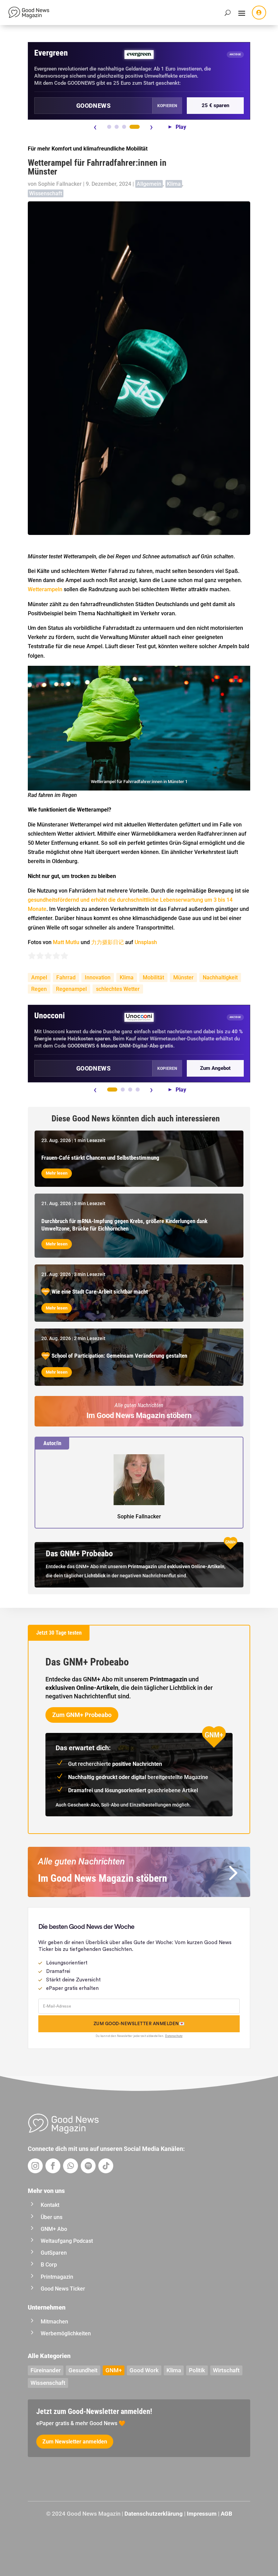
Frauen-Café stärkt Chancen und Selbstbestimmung (100, 1158)
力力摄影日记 (107, 942)
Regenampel (71, 989)
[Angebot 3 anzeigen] (124, 127)
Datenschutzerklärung (154, 2514)
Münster (183, 977)
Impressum (202, 2514)
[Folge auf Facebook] (53, 2166)
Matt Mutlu (66, 942)
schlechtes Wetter (118, 989)
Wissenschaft (46, 193)
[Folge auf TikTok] (106, 2166)
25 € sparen (215, 105)
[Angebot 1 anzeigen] (109, 127)
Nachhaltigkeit (220, 977)
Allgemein (149, 184)
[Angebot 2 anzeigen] (117, 127)
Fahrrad (66, 977)
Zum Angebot (215, 1068)
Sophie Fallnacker (60, 184)
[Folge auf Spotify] (88, 2166)
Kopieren (167, 106)
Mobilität (153, 977)
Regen (39, 989)
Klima (174, 184)
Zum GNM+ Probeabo (82, 1715)
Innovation (98, 977)
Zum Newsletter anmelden (75, 2442)
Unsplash (146, 942)
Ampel (39, 977)
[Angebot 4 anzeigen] (135, 127)
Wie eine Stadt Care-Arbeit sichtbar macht (100, 1292)
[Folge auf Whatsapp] (71, 2166)
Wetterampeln (45, 589)
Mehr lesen (57, 1173)
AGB (226, 2514)
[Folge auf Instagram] (35, 2166)
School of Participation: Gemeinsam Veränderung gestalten (119, 1356)
